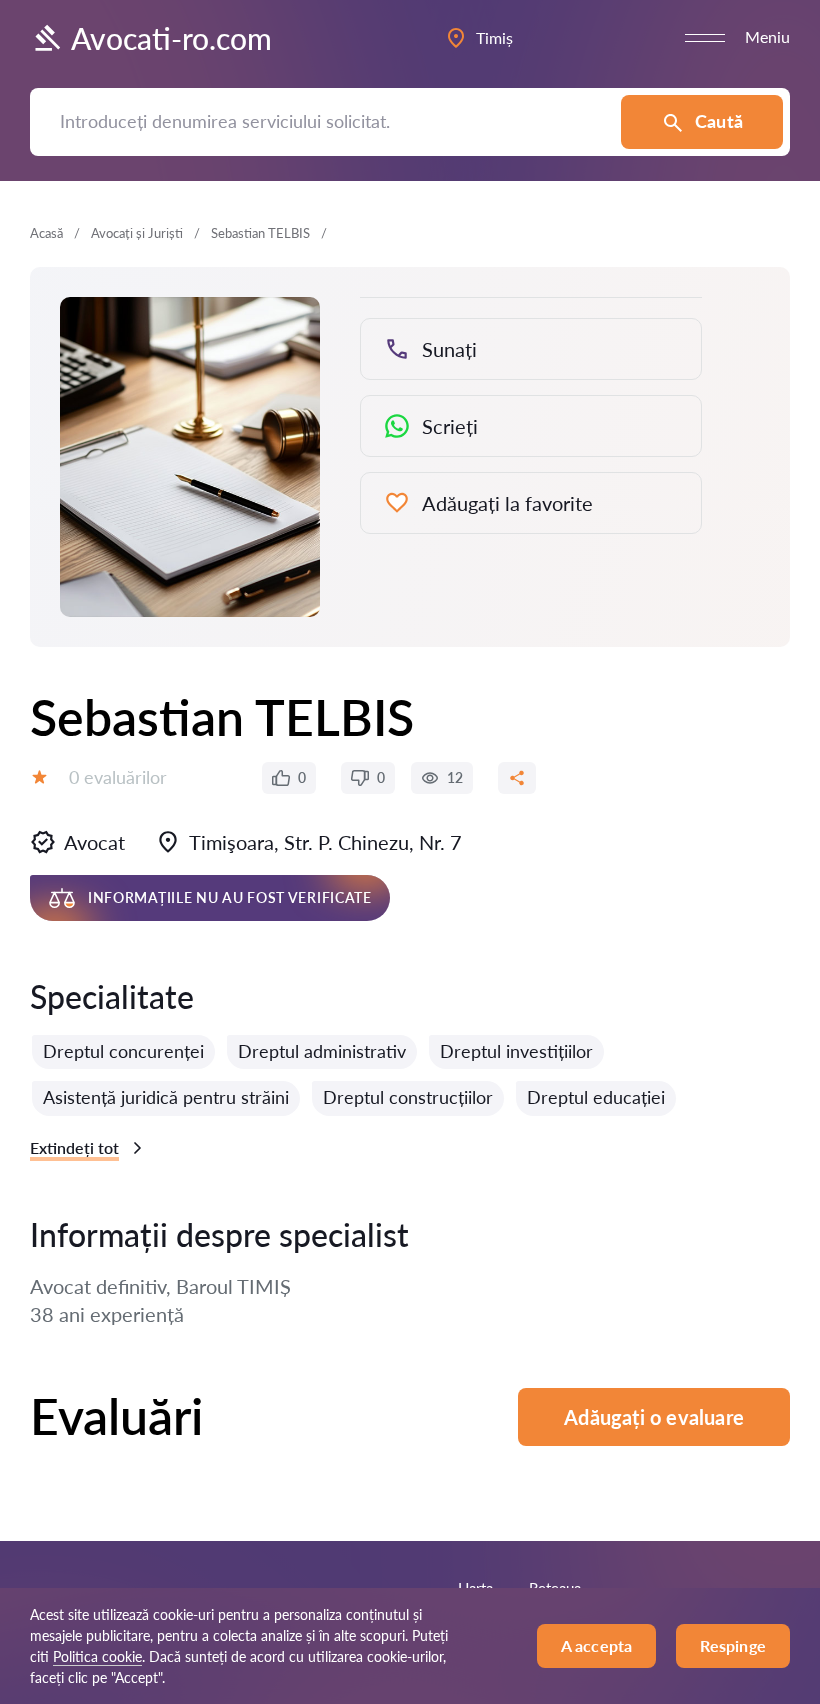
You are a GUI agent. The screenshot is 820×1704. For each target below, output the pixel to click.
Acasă (46, 233)
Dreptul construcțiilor (408, 1097)
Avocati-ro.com (171, 38)
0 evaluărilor (118, 777)
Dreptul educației (596, 1097)
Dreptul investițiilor (516, 1051)
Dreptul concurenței (123, 1051)
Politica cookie (97, 1656)
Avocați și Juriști (137, 233)
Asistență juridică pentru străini (166, 1097)
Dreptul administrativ (322, 1051)
